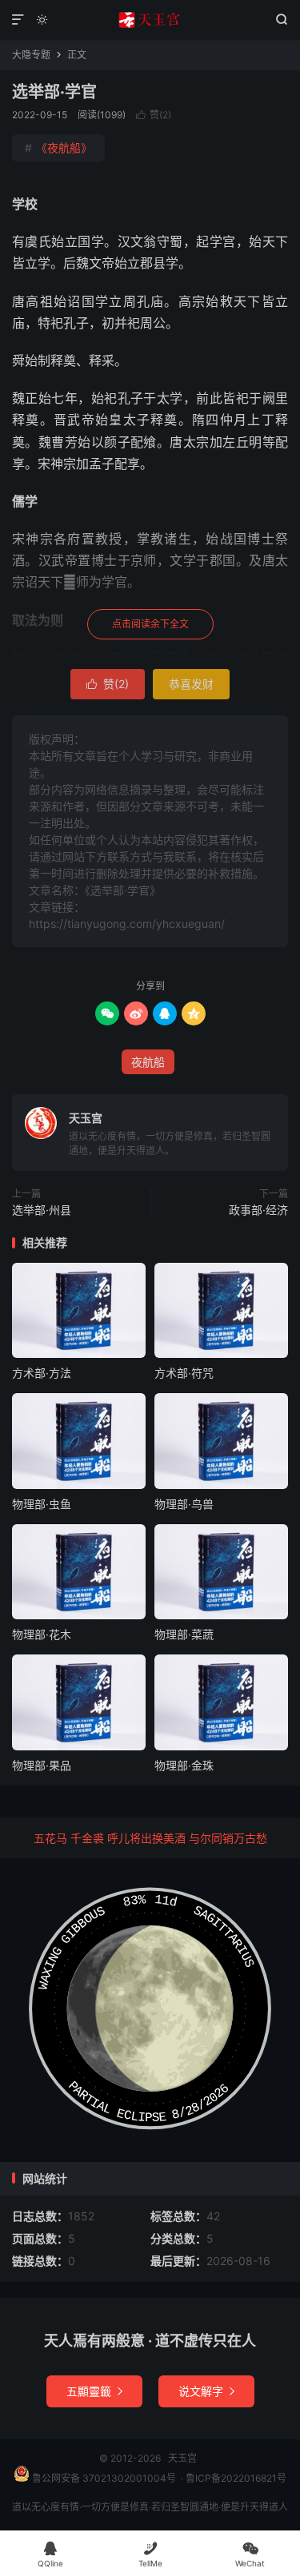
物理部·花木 (42, 1634)
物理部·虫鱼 (42, 1504)
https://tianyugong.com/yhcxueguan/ (127, 924)
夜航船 (148, 1062)
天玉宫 (150, 20)
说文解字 (206, 2391)
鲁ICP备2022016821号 (236, 2478)
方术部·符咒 (184, 1373)
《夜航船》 (58, 147)
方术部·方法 (42, 1373)
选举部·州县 (42, 1210)
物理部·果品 (42, 1765)
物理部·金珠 (184, 1765)
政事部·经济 (258, 1210)
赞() (154, 115)
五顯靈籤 (94, 2391)
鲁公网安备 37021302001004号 (103, 2478)
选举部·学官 (54, 92)
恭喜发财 (191, 684)
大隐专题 (31, 55)
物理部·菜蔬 (184, 1634)
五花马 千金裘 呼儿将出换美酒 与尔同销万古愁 (150, 1838)
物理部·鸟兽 (184, 1504)
